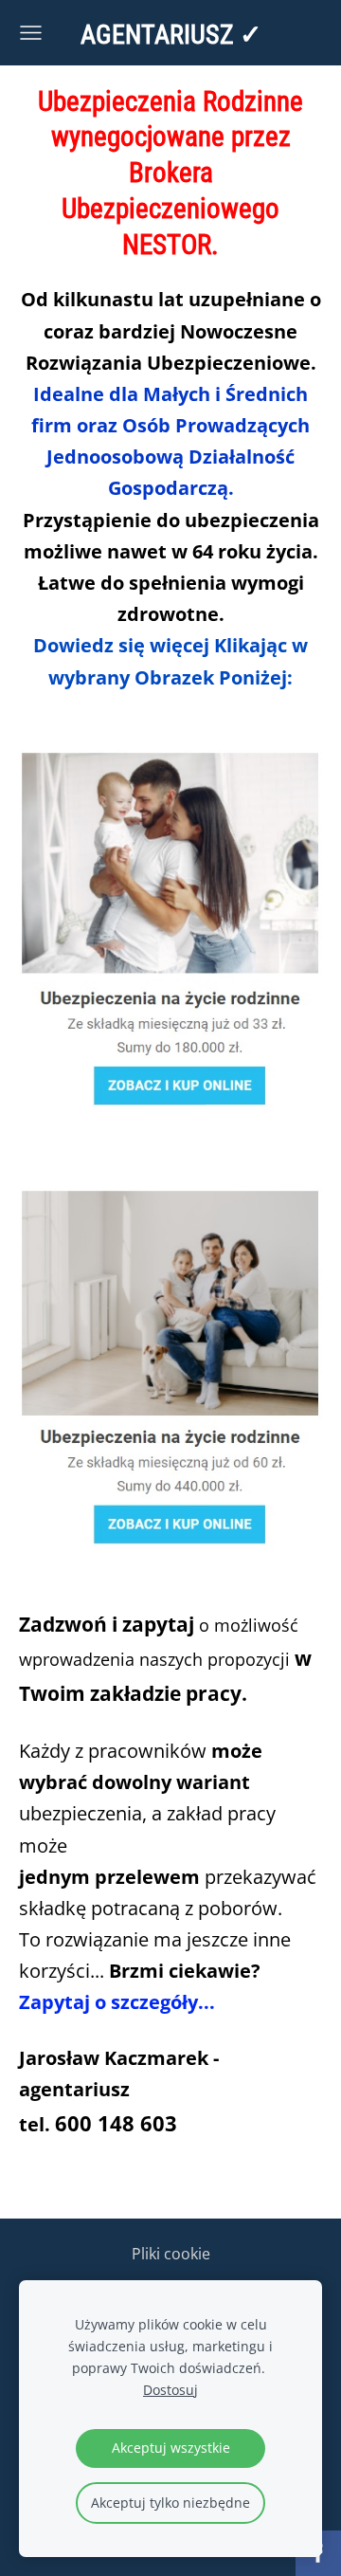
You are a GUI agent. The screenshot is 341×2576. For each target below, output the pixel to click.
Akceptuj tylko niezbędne (170, 2503)
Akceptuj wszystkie (171, 2448)
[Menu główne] (31, 33)
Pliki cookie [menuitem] (171, 2254)
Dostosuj (170, 2390)
